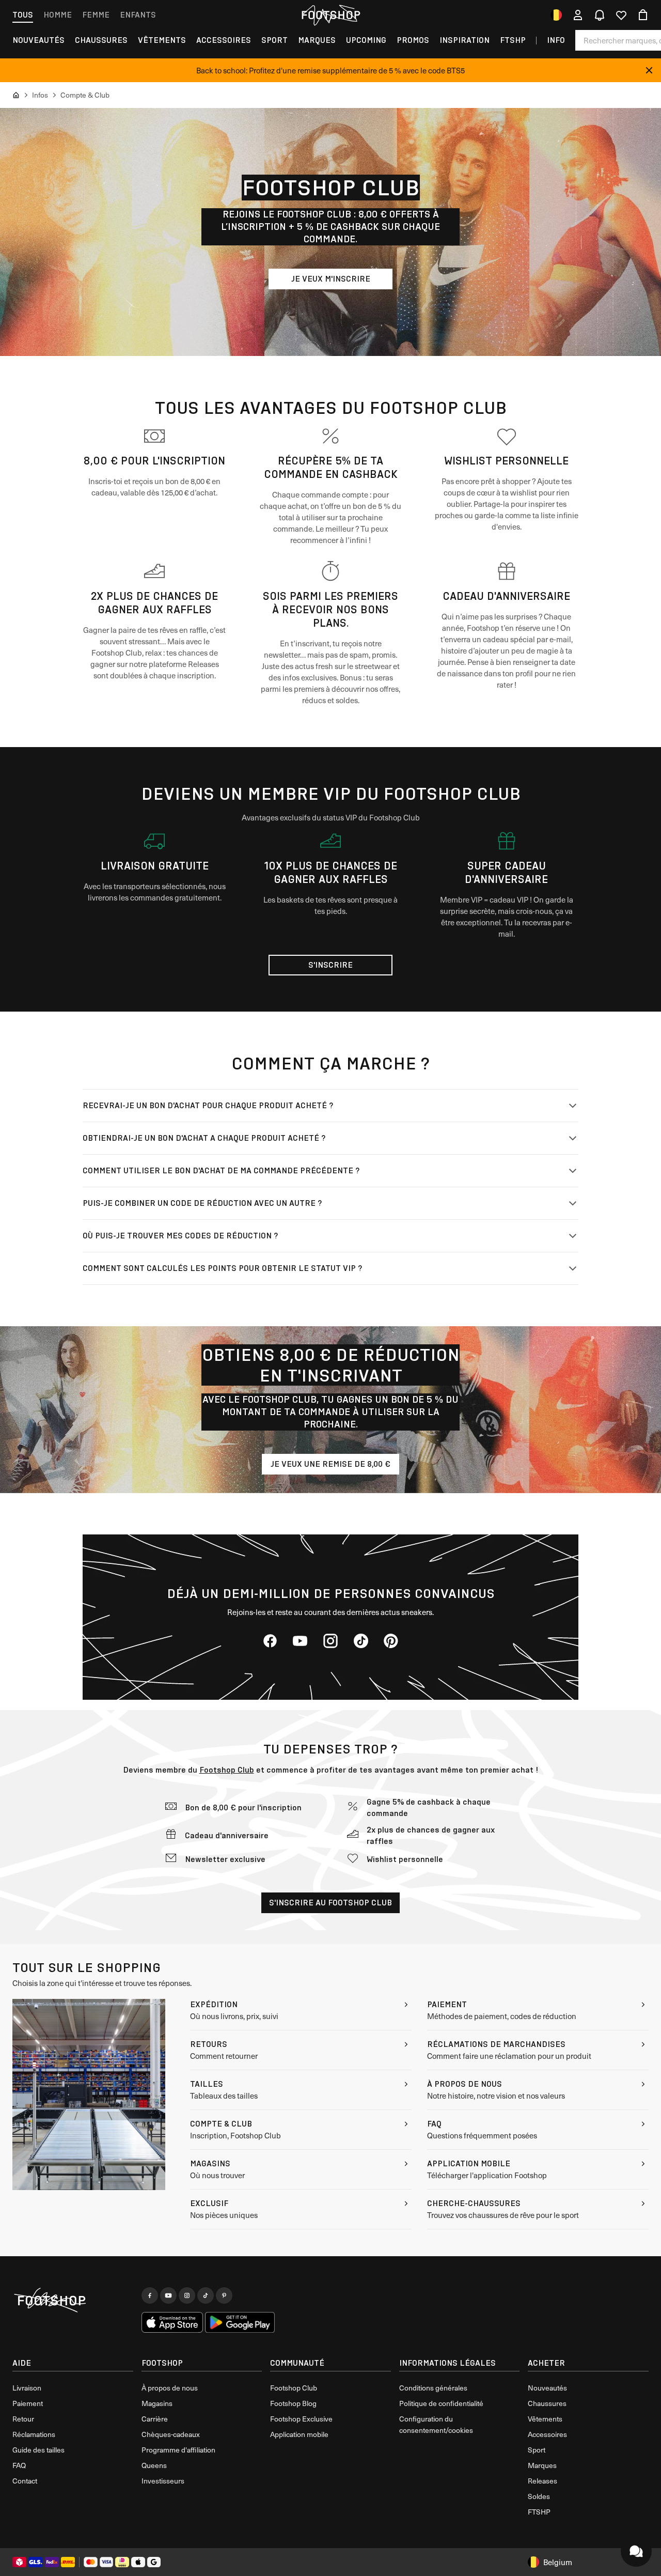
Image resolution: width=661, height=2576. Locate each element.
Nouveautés (38, 40)
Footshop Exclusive (301, 2419)
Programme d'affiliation (178, 2450)
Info (556, 40)
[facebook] (270, 1641)
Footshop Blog (293, 2403)
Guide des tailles (38, 2450)
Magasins (157, 2403)
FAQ (19, 2465)
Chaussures (101, 40)
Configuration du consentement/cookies (436, 2424)
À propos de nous (170, 2388)
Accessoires (224, 40)
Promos (413, 40)
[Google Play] (240, 2322)
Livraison (27, 2388)
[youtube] (300, 1641)
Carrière (155, 2419)
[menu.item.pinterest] (224, 2295)
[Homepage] (73, 2301)
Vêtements (162, 40)
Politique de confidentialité (441, 2403)
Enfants (138, 15)
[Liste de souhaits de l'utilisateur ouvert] (621, 15)
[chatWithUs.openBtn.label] (636, 2551)
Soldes (539, 2496)
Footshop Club (227, 1770)
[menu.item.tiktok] (206, 2295)
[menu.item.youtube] (168, 2295)
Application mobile (299, 2434)
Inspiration (465, 40)
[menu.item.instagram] (187, 2295)
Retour (23, 2419)
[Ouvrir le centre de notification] (600, 15)
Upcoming (366, 40)
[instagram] (330, 1641)
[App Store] (172, 2322)
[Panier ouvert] (643, 15)
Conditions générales (433, 2388)
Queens (154, 2465)
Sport (274, 40)
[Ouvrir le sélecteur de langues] (556, 15)
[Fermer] (649, 70)
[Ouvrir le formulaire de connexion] (578, 15)
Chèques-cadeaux (171, 2434)
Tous (23, 15)
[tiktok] (361, 1641)
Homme (58, 15)
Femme (96, 15)
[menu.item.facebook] (150, 2295)
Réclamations (34, 2434)
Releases (542, 2481)
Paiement (28, 2403)
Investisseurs (163, 2481)
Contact (25, 2481)
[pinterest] (391, 1641)
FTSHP (513, 40)
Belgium (558, 2562)
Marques (317, 40)
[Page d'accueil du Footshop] (330, 15)
